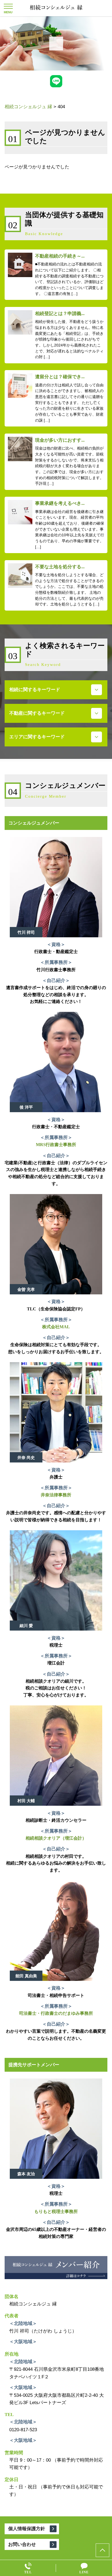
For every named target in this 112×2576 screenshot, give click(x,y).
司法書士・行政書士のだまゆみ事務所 (56, 2013)
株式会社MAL (56, 1327)
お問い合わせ (22, 2544)
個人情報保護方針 (27, 2529)
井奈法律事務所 (56, 1495)
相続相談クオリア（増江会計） (56, 1838)
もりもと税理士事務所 (56, 2211)
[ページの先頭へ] (102, 2550)
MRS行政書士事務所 (56, 1145)
